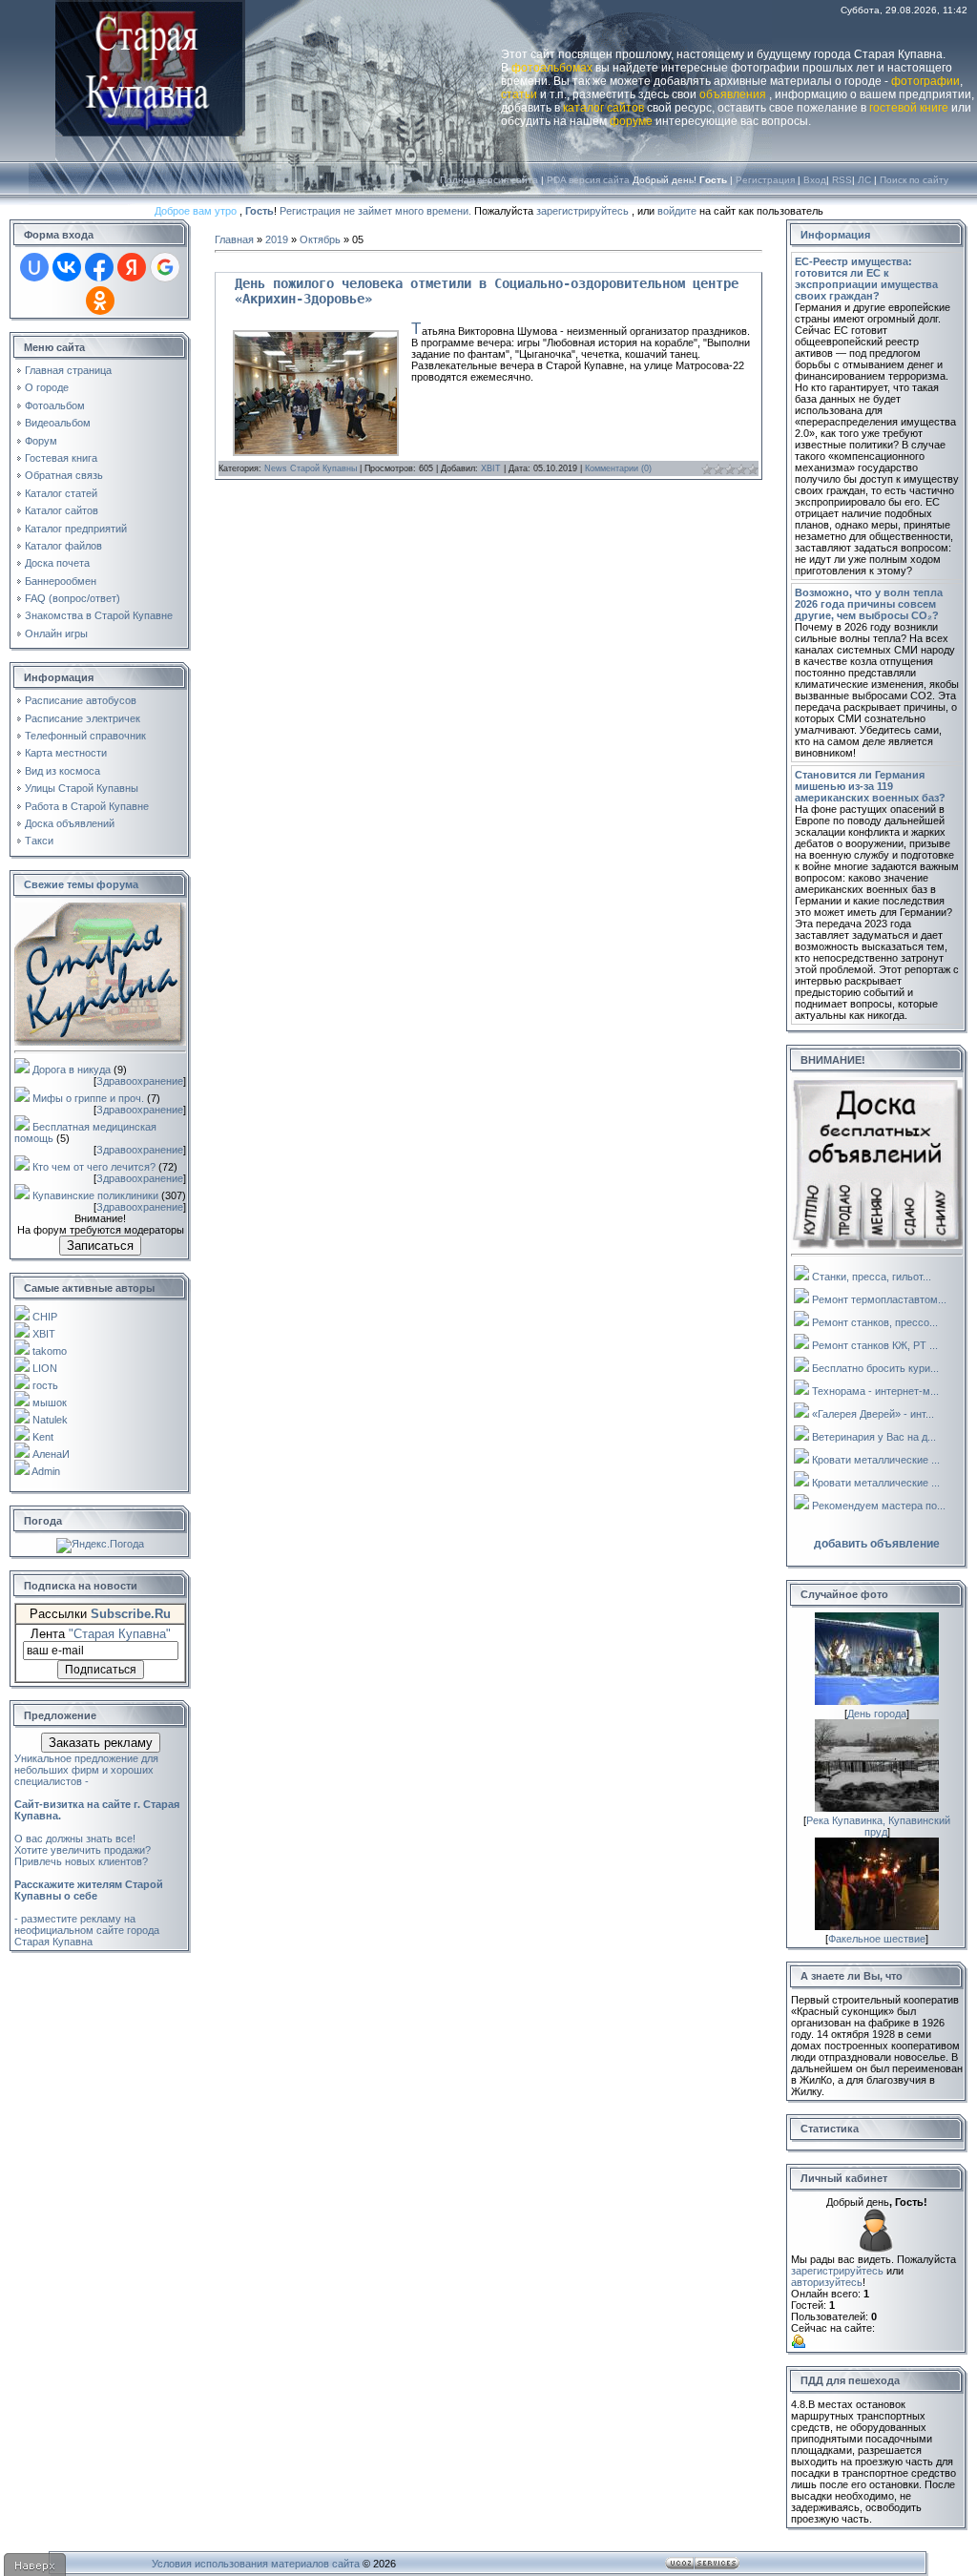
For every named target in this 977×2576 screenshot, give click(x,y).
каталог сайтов (603, 108)
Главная (234, 239)
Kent (43, 1437)
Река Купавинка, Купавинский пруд (878, 1826)
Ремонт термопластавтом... (879, 1299)
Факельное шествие (877, 1939)
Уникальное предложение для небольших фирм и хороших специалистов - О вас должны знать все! (97, 1798)
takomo (50, 1351)
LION (45, 1368)
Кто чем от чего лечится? (94, 1167)
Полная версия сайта (489, 180)
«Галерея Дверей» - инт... (873, 1414)
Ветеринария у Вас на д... (874, 1437)
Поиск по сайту (914, 180)
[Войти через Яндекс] (132, 267)
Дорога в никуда (72, 1070)
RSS (842, 180)
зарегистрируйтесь (582, 211)
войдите (677, 211)
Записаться (100, 1246)
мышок (50, 1402)
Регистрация (765, 180)
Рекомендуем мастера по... (879, 1506)
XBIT (44, 1334)
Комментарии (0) (618, 468)
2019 (277, 239)
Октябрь (320, 239)
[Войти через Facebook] (99, 267)
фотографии (925, 81)
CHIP (45, 1317)
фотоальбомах (552, 68)
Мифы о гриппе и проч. (88, 1098)
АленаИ (51, 1454)
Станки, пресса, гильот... (872, 1277)
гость (45, 1385)
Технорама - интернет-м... (875, 1391)
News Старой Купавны (311, 468)
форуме (631, 121)
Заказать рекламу (101, 1743)
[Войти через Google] (165, 267)
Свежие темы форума (81, 884)
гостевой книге (909, 108)
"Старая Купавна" (120, 1634)
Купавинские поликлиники (95, 1195)
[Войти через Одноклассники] (100, 301)
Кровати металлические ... (876, 1460)
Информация (835, 235)
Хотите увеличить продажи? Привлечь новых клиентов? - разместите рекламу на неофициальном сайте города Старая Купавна (89, 1896)
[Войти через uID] (34, 267)
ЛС (864, 180)
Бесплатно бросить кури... (875, 1368)
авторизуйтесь (827, 2282)
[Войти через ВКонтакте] (67, 267)
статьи (519, 94)
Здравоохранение (140, 1081)
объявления (733, 94)
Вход (815, 180)
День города (877, 1714)
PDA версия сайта (588, 180)
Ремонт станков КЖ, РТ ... (875, 1345)
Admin (46, 1471)
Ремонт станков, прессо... (875, 1322)
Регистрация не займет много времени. (377, 211)
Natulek (50, 1420)
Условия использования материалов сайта (256, 2564)
